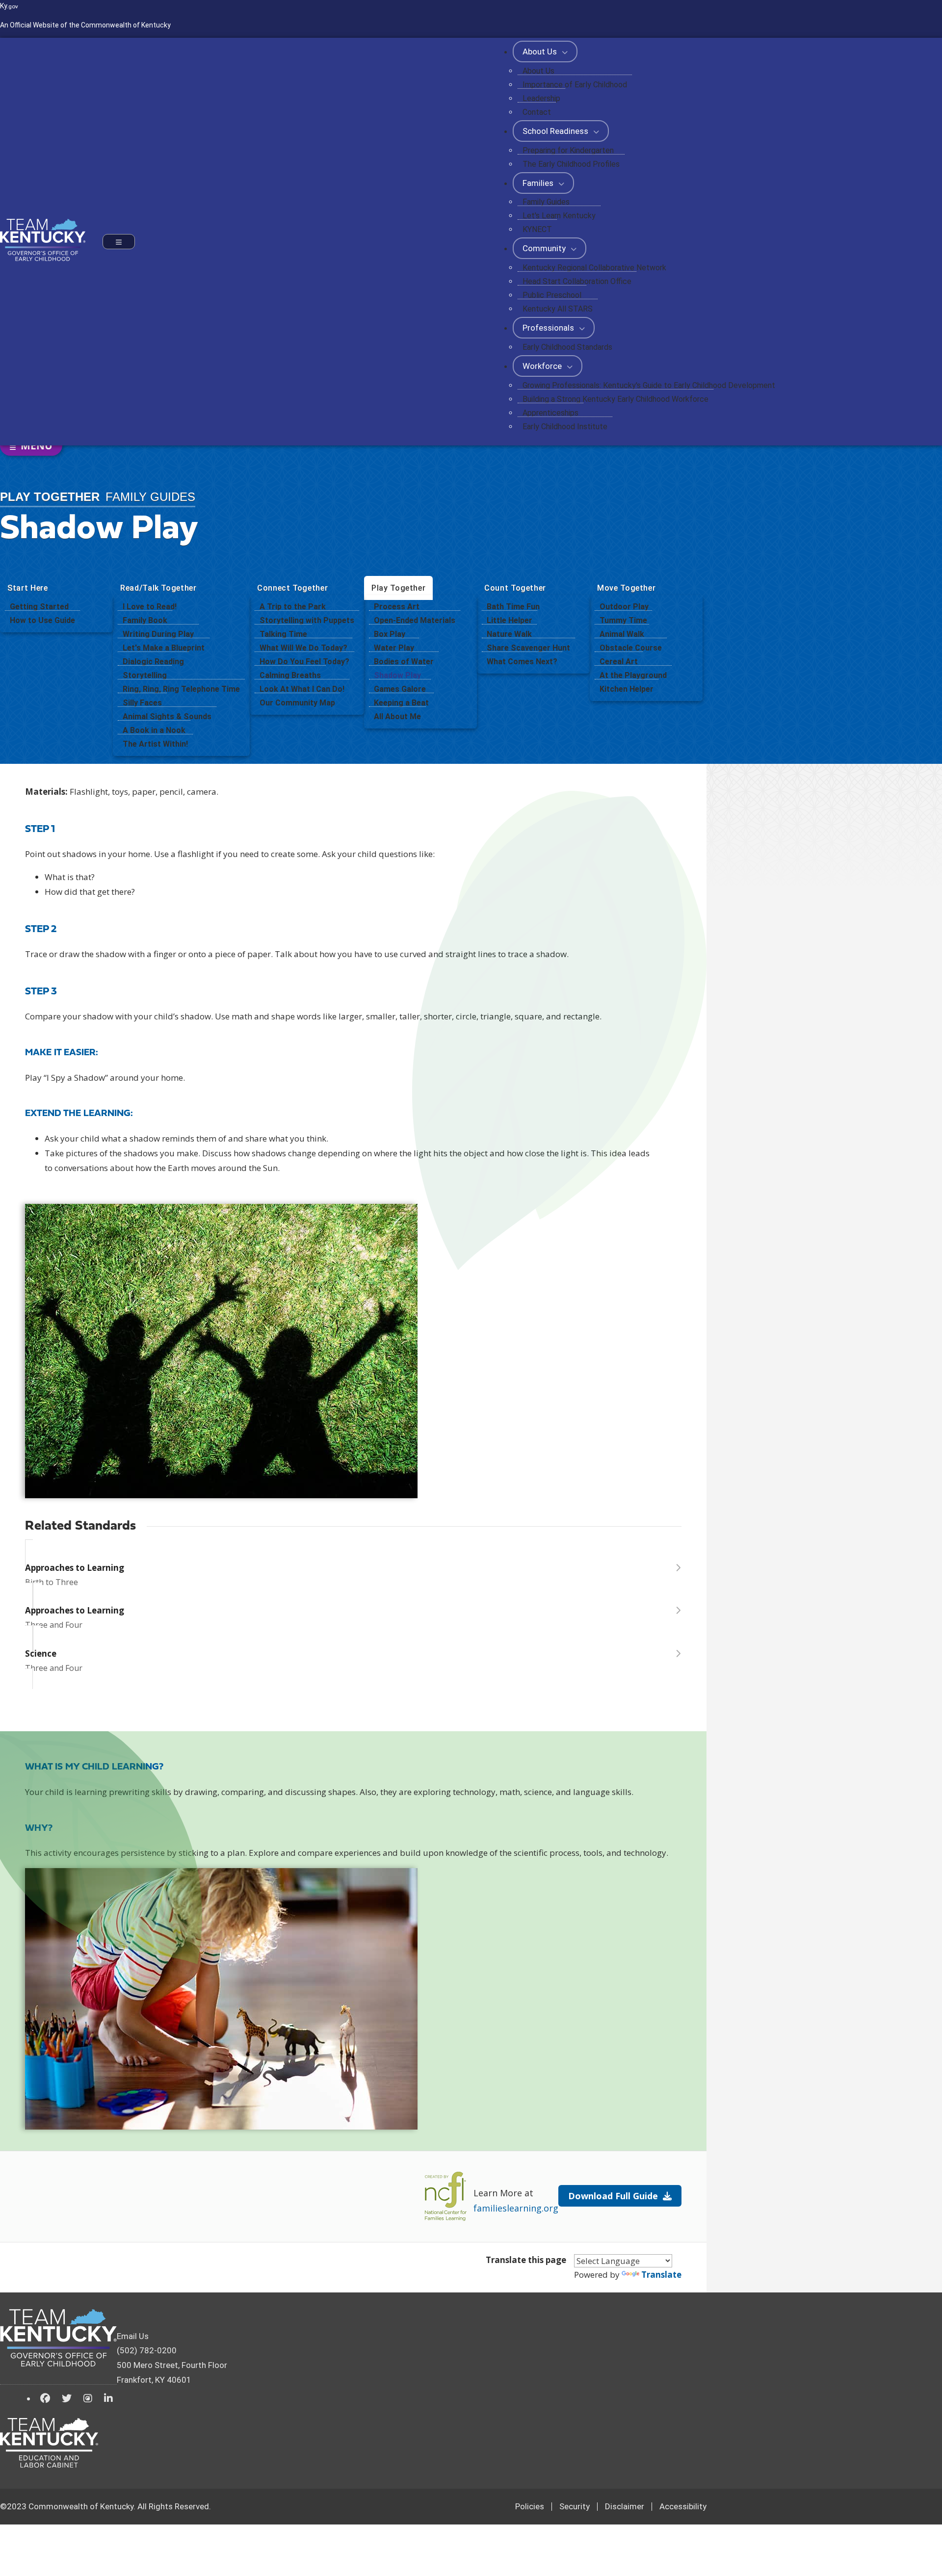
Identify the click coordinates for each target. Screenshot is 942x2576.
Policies (530, 2506)
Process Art (397, 607)
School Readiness (556, 131)
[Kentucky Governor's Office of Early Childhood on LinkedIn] (108, 2398)
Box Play (390, 634)
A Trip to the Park (293, 607)
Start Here (28, 588)
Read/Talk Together (158, 588)
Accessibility (683, 2506)
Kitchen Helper (627, 689)
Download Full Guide (613, 2196)
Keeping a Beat (401, 703)
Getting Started (39, 607)
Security (575, 2506)
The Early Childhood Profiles (571, 164)
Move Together (626, 588)
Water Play (394, 648)
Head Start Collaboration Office (577, 281)
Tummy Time (623, 620)
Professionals (549, 328)
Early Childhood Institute (565, 427)
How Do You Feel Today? (304, 662)
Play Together (398, 588)
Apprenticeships (550, 413)
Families (539, 183)
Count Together (515, 588)
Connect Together (292, 588)
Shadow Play (397, 675)
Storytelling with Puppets (307, 620)
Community (545, 248)
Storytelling (145, 675)
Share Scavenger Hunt (528, 648)
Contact (537, 112)
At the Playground (633, 675)
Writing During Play (158, 634)
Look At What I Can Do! (302, 689)
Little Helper (510, 620)
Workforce (543, 366)
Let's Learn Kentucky (559, 216)
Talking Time (283, 634)
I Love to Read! (150, 607)
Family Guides (546, 202)
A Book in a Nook (154, 730)
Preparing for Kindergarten (568, 150)
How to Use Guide (42, 620)
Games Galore (400, 689)
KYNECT (537, 229)
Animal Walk (622, 634)
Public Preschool (552, 295)
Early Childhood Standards (567, 347)
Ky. (9, 6)
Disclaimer (625, 2506)
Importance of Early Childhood (575, 85)
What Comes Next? (522, 662)
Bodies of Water (404, 662)
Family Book (145, 620)
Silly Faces (142, 703)
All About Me (397, 716)
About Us (541, 52)
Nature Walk (509, 634)
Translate (661, 2275)
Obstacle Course (631, 648)
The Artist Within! (155, 744)
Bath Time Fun (513, 607)
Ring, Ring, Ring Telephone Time (181, 689)
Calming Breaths (290, 675)
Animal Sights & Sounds (167, 716)
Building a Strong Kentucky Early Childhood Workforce (615, 399)
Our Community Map (297, 703)
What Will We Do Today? (303, 648)
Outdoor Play (624, 607)
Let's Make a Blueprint (164, 648)
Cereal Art (619, 662)
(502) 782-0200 (147, 2350)
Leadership (541, 98)
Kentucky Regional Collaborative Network (594, 268)
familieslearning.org (516, 2208)
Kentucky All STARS (558, 309)
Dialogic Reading (153, 662)
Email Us (133, 2336)
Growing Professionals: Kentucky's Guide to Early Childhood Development (649, 385)
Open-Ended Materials (415, 620)
